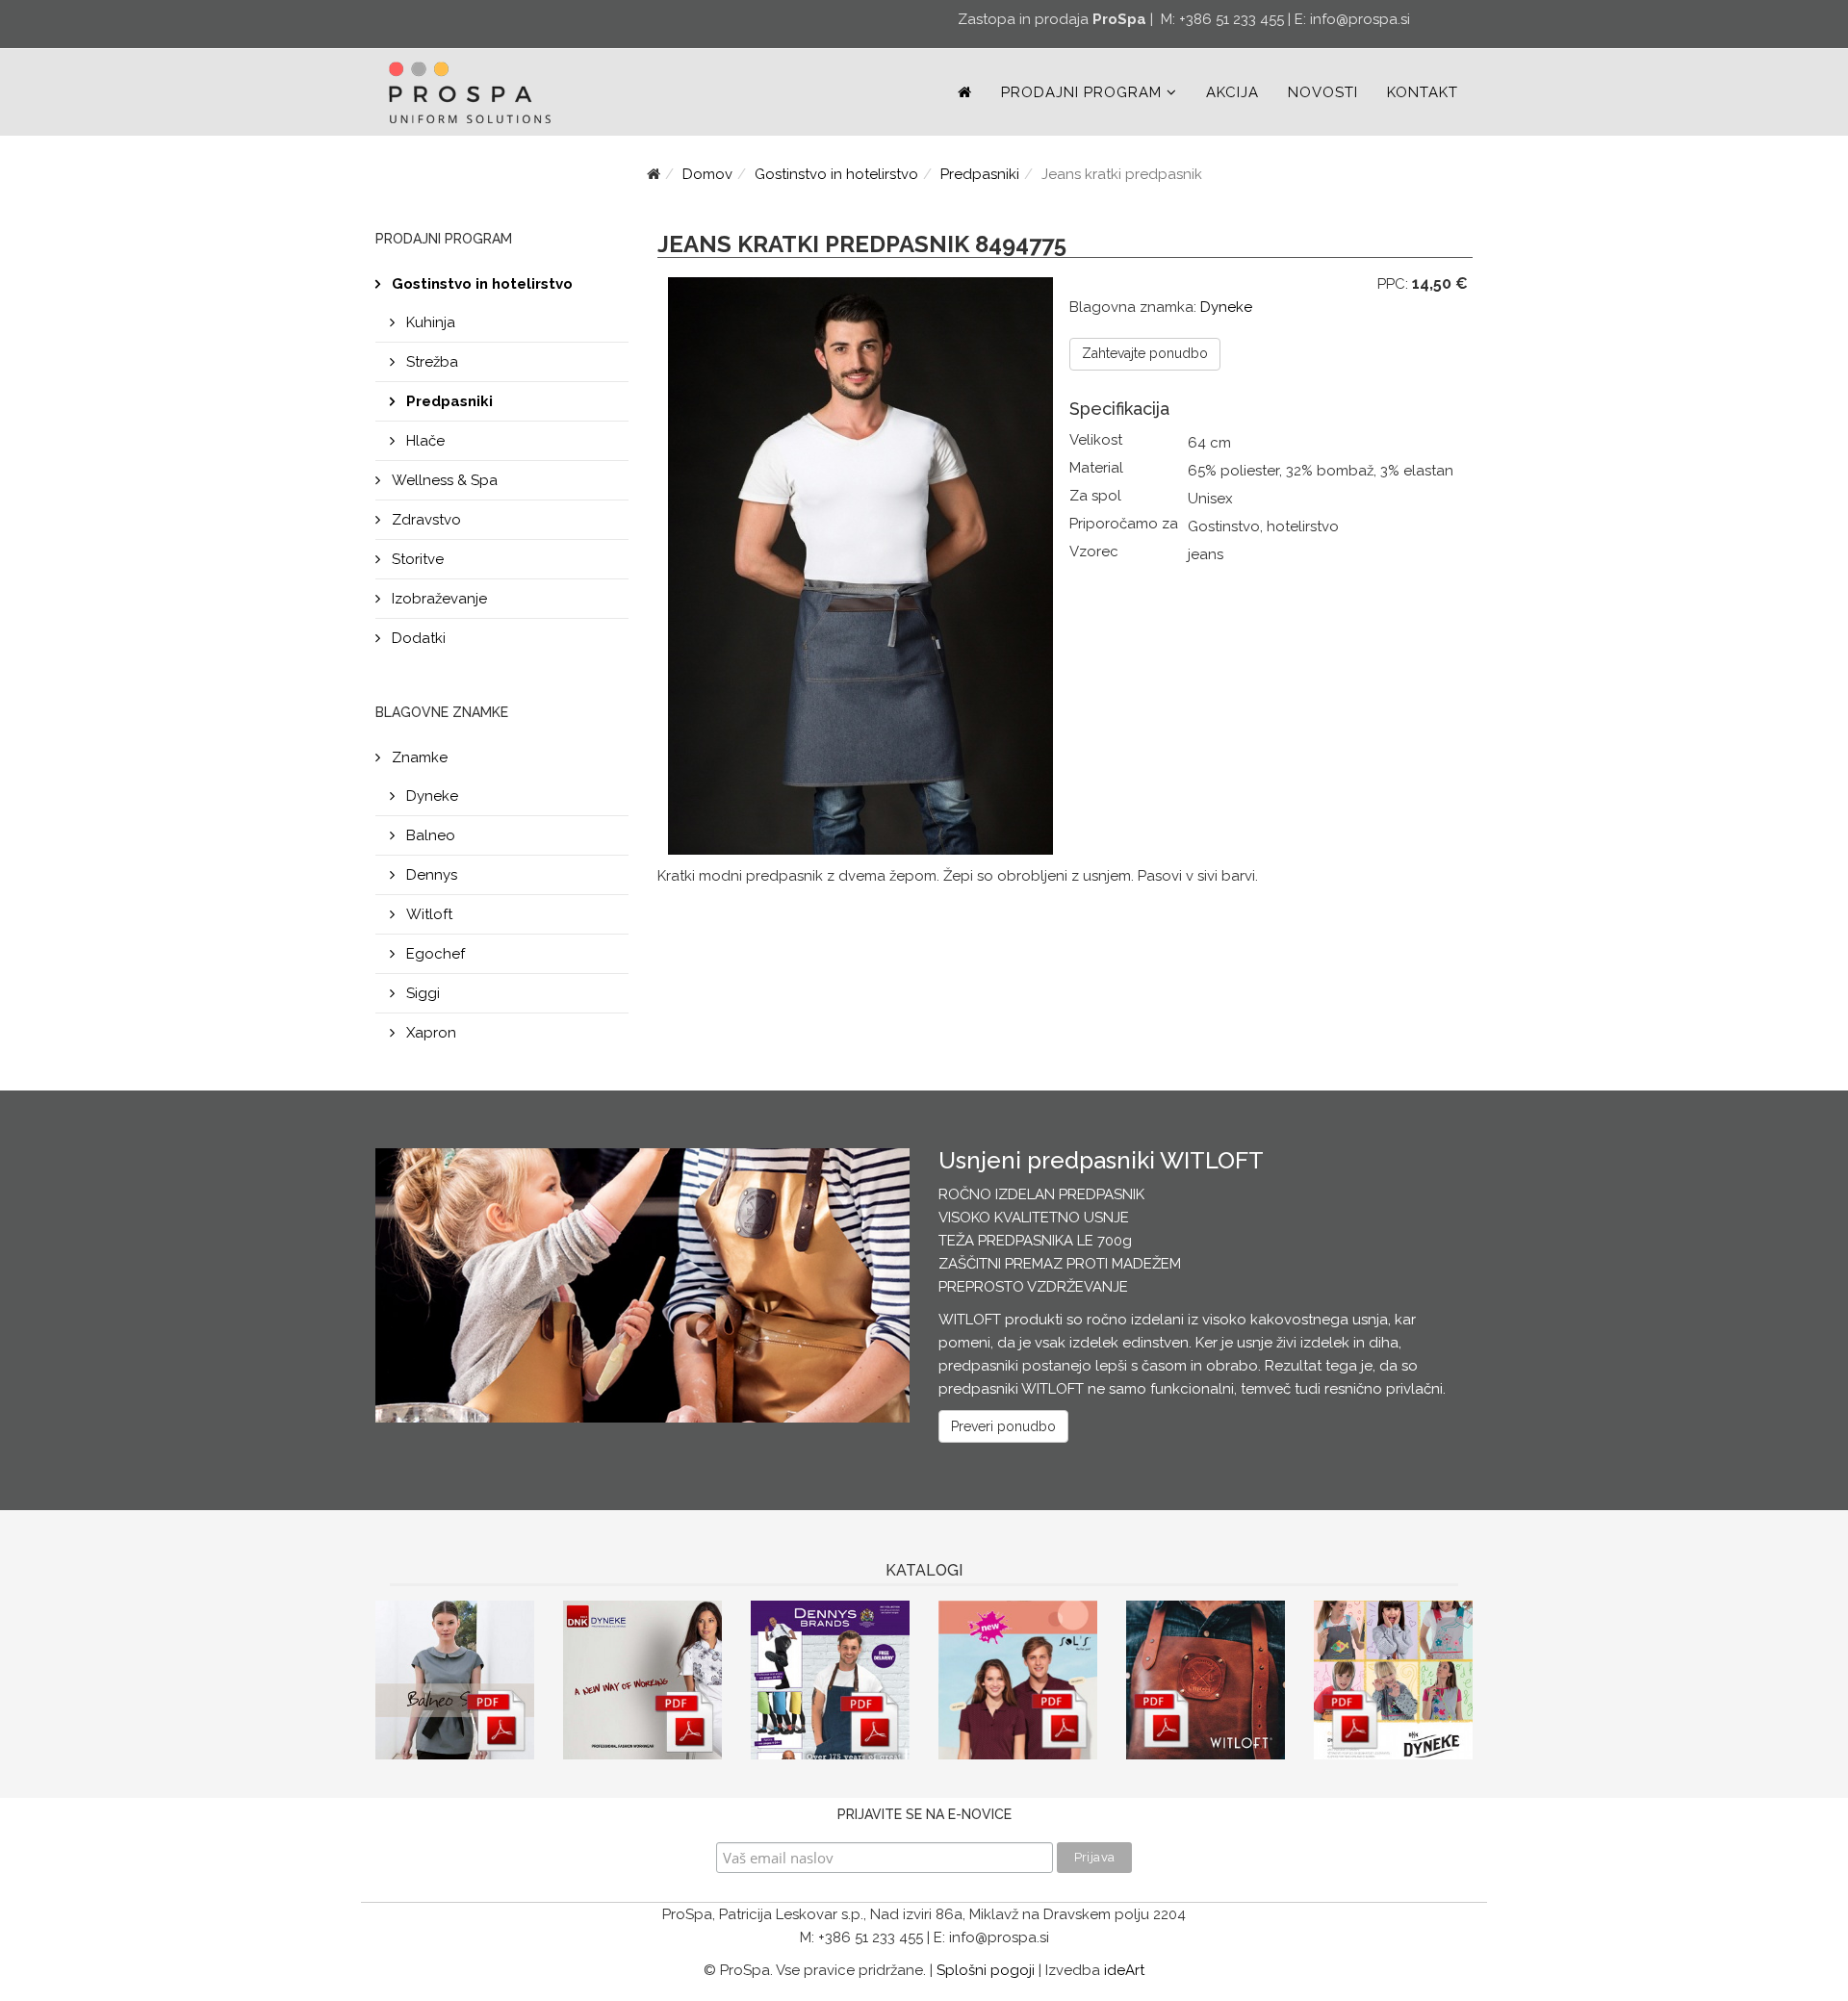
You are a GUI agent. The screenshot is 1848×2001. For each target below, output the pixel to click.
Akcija (1232, 92)
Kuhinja (429, 322)
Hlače (423, 441)
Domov (707, 174)
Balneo (429, 835)
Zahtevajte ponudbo (1145, 353)
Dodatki (417, 638)
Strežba (430, 362)
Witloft (427, 914)
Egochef (434, 954)
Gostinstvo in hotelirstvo (836, 174)
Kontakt (1423, 92)
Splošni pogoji (986, 1970)
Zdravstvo (424, 520)
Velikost (1096, 440)
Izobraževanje (437, 599)
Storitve (416, 559)
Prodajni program (1081, 92)
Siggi (421, 993)
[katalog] (455, 1680)
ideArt (1124, 1970)
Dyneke (430, 796)
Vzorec (1094, 552)
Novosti (1323, 92)
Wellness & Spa (443, 480)
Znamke (418, 757)
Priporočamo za (1124, 524)
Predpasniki (980, 174)
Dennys (430, 875)
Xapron (429, 1033)
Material (1096, 468)
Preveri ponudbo (1003, 1426)
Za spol (1095, 496)
